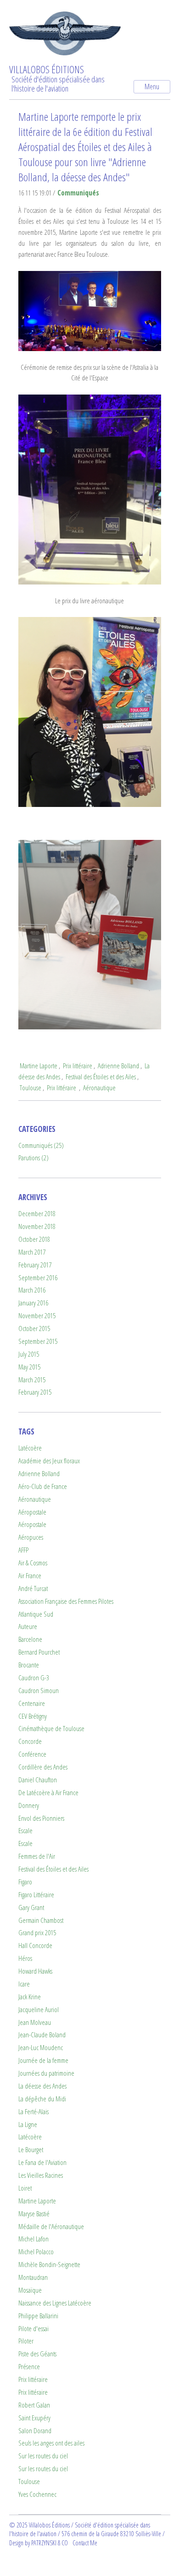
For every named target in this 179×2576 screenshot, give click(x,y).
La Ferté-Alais (34, 2112)
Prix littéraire (78, 1066)
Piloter (26, 2341)
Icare (24, 1984)
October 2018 (34, 1239)
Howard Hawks (35, 1971)
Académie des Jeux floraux (49, 1461)
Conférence (32, 1754)
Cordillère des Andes (43, 1767)
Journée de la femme (43, 2060)
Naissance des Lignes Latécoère (55, 2303)
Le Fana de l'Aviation (42, 2162)
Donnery (29, 1805)
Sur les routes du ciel (43, 2456)
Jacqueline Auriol (39, 2010)
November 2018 (37, 1226)
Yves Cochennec (37, 2494)
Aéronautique (99, 1088)
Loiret (25, 2188)
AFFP (23, 1550)
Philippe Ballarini (38, 2316)
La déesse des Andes (42, 2086)
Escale (25, 1831)
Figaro (25, 1882)
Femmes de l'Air (37, 1856)
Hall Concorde (35, 1946)
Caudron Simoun (39, 1691)
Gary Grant (31, 1908)
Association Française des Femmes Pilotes (66, 1601)
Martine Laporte (39, 1066)
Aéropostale (32, 1512)
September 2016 (38, 1278)
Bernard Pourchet (39, 1652)
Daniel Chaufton (38, 1780)
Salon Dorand (35, 2431)
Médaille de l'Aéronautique (51, 2227)
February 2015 (35, 1392)
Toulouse (31, 1088)
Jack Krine (30, 1997)
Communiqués (78, 193)
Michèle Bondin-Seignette (49, 2265)
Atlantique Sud (36, 1614)
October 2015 (34, 1329)
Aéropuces (31, 1537)
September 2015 (38, 1341)
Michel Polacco (36, 2252)
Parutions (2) (34, 1158)
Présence (29, 2367)
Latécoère (30, 1448)
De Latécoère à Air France (48, 1793)
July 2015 (29, 1354)
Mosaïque (30, 2290)
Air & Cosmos (33, 1563)
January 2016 (33, 1303)
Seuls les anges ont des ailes (51, 2443)
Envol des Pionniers (41, 1818)
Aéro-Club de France (43, 1486)
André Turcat (33, 1588)
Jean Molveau (35, 2022)
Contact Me (85, 2543)
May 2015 (29, 1367)
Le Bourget (31, 2150)
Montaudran (33, 2277)
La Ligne (28, 2124)
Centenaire (32, 1703)
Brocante (29, 1665)
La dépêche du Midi (42, 2099)
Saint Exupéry (34, 2418)
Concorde (30, 1741)
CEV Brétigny (33, 1716)
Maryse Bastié (34, 2214)
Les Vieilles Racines (41, 2175)
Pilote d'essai (34, 2329)
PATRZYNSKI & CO (50, 2543)
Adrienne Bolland (118, 1066)
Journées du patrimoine (46, 2073)
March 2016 (32, 1290)
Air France (30, 1576)
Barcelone (30, 1639)
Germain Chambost (41, 1920)
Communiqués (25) (41, 1145)
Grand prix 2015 (37, 1933)
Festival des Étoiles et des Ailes (101, 1077)
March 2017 (32, 1252)
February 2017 (35, 1265)
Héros (25, 1958)
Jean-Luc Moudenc (41, 2048)
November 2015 (37, 1316)
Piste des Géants (37, 2354)
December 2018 (37, 1214)
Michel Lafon (34, 2239)
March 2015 (32, 1380)
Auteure (28, 1626)
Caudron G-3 (34, 1678)
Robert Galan (34, 2405)
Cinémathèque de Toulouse (51, 1729)
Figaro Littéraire (36, 1895)
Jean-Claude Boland (42, 2035)
